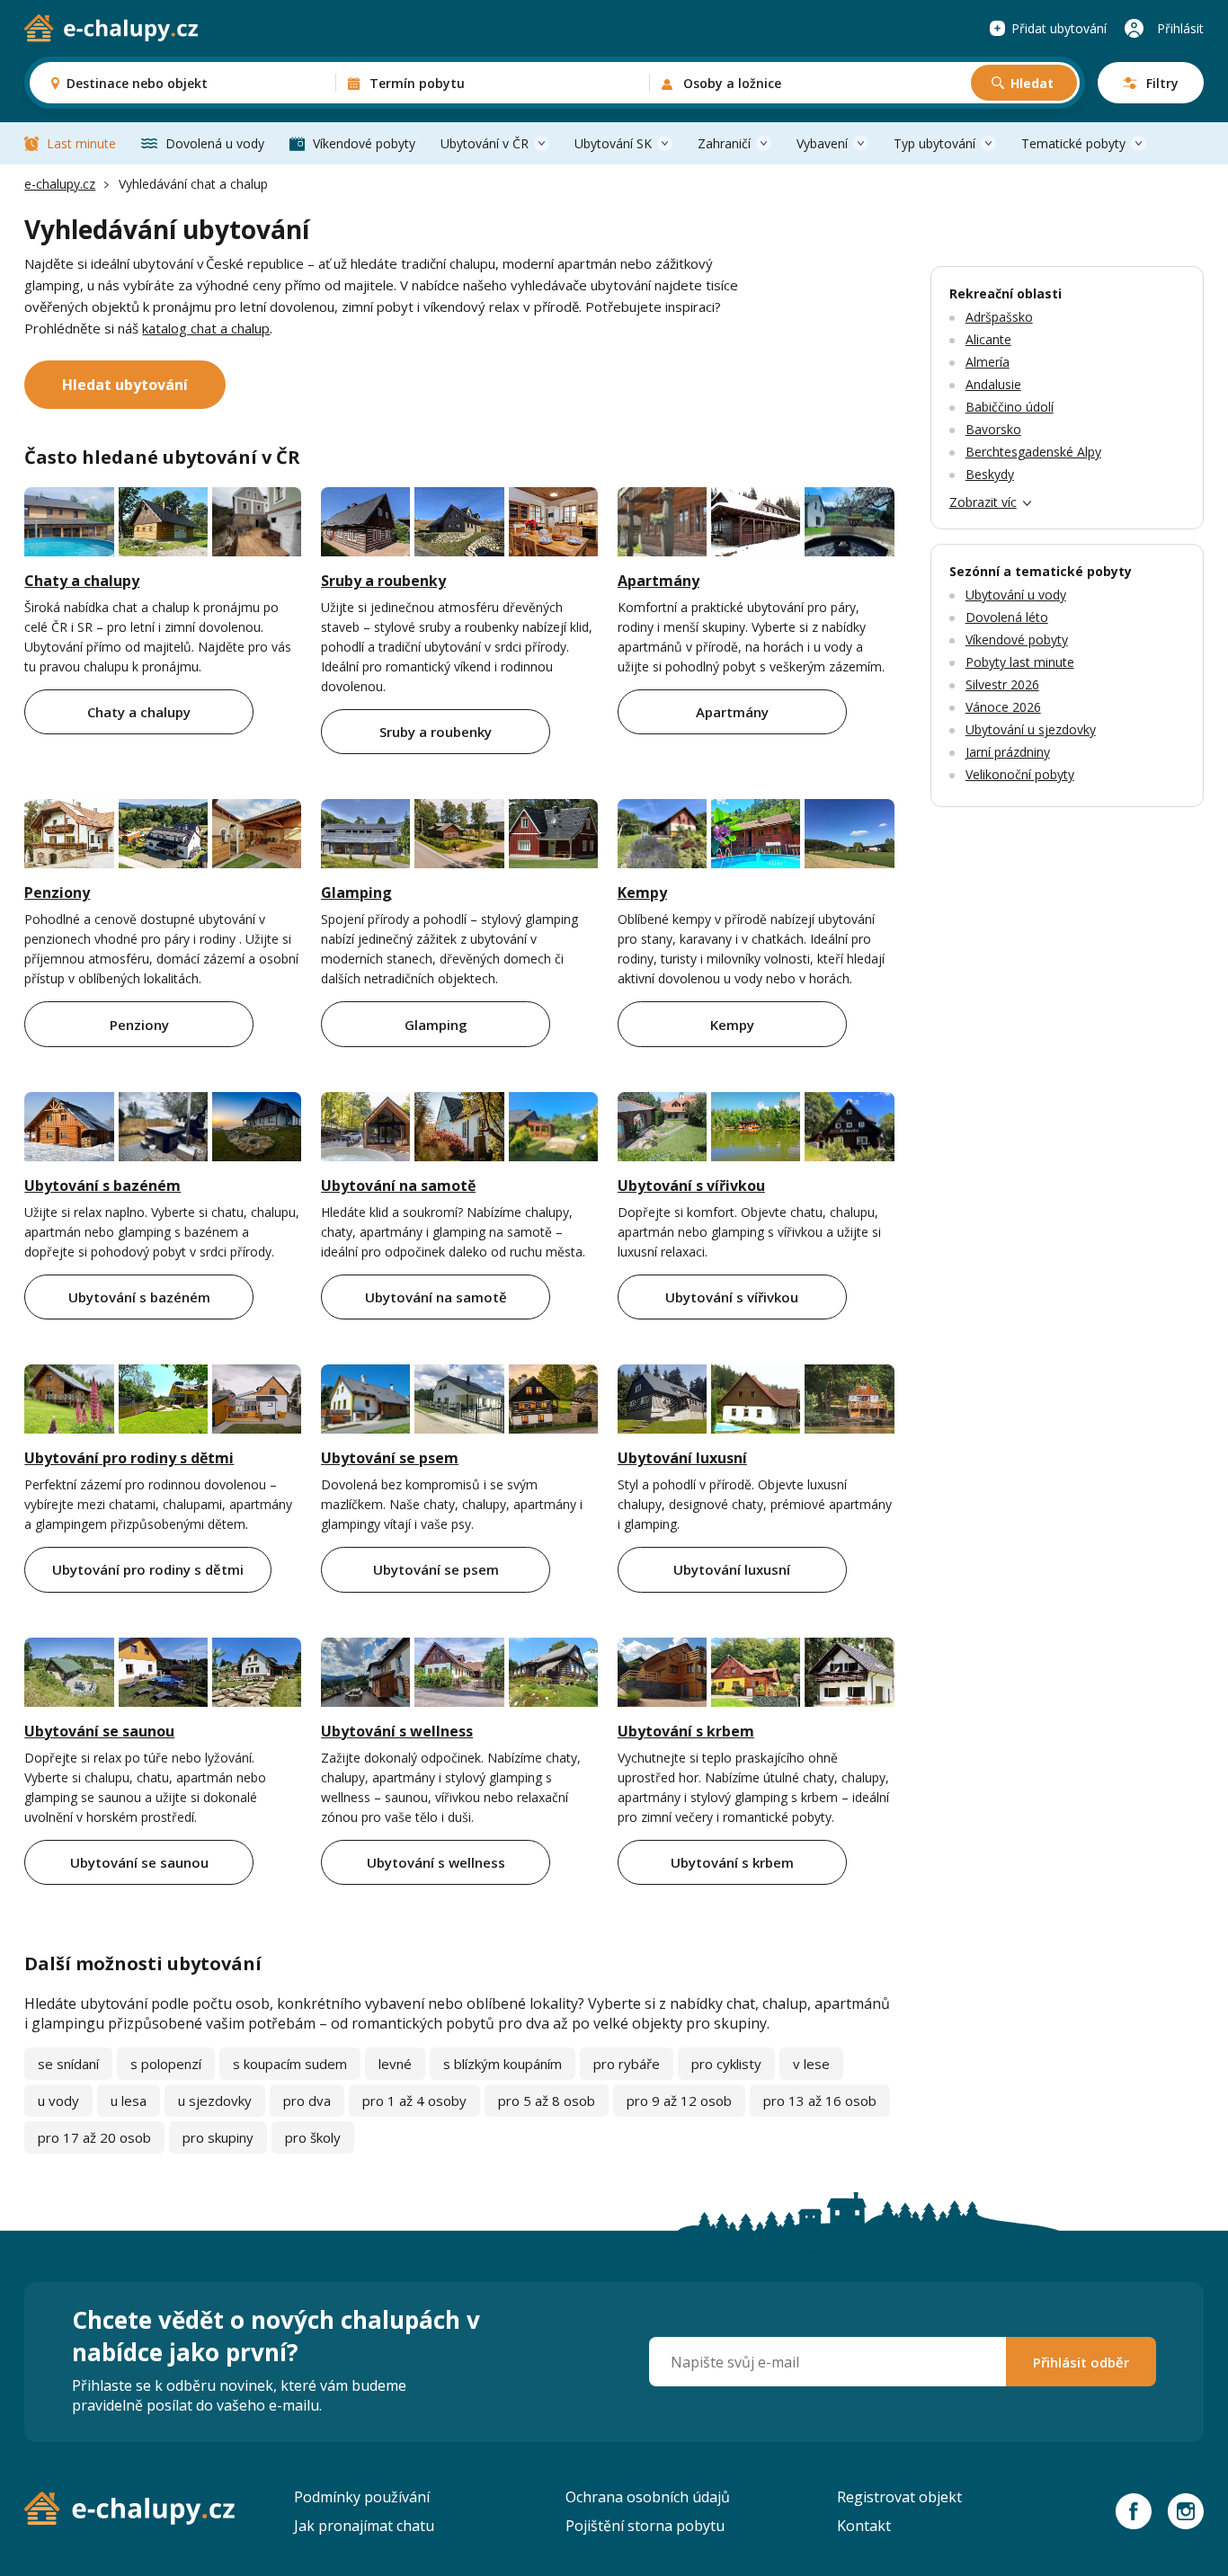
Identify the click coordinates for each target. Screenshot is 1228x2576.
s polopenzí (166, 2064)
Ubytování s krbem (686, 1731)
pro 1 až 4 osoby (414, 2101)
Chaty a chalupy (82, 581)
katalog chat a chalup (206, 328)
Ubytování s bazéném (102, 1186)
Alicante (988, 339)
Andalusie (993, 384)
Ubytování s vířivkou (691, 1186)
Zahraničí (724, 143)
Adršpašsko (999, 317)
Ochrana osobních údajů (648, 2497)
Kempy (642, 893)
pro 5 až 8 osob (547, 2101)
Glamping (356, 893)
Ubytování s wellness (397, 1731)
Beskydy (990, 474)
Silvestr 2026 (1002, 684)
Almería (988, 362)
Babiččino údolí (1010, 407)
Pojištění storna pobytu (645, 2526)
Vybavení (822, 143)
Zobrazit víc (983, 502)
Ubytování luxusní (682, 1458)
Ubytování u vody (1016, 595)
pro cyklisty (726, 2064)
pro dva (307, 2101)
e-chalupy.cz (60, 184)
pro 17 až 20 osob (94, 2137)
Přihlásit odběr (1081, 2362)
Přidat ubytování (1059, 28)
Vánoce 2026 (1003, 707)
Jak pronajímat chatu (364, 2526)
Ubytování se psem (390, 1458)
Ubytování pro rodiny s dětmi (129, 1458)
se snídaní (68, 2064)
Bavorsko (993, 429)
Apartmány (658, 581)
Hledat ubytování (125, 385)
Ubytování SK (613, 143)
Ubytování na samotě (398, 1186)
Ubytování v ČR (485, 143)
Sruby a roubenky (383, 581)
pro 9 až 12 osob (679, 2101)
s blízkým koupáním (503, 2064)
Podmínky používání (362, 2497)
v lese (811, 2064)
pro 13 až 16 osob (820, 2101)
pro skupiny (218, 2137)
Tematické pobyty (1073, 143)
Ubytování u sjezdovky (1031, 729)
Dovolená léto (1007, 617)
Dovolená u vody (215, 143)
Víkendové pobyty (364, 143)
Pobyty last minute (1020, 662)
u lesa (129, 2101)
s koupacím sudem (290, 2064)
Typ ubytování (934, 143)
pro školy (313, 2137)
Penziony (57, 893)
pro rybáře (627, 2064)
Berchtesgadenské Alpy (1033, 452)
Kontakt (864, 2526)
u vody (58, 2101)
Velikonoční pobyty (1020, 774)
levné (395, 2064)
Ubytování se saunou (99, 1731)
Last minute (81, 143)
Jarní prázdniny (1008, 752)
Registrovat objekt (899, 2497)
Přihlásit (1180, 28)
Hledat (1032, 83)
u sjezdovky (215, 2101)
